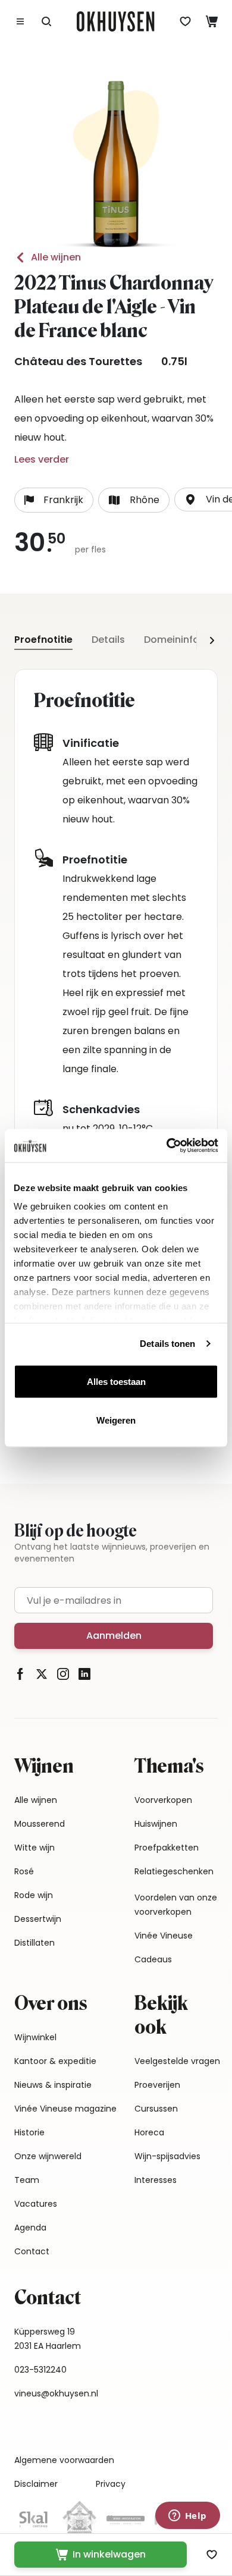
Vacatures (36, 2204)
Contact (32, 2251)
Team (27, 2180)
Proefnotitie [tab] (43, 640)
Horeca (149, 2132)
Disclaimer (36, 2484)
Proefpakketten (167, 1848)
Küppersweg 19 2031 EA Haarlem (48, 2339)
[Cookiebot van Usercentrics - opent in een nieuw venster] (167, 1146)
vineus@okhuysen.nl (56, 2393)
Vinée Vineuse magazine (65, 2109)
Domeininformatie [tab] (188, 640)
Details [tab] (108, 640)
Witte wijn (35, 1848)
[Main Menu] (20, 21)
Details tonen (167, 1344)
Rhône (145, 500)
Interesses (156, 2180)
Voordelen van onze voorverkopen (176, 1905)
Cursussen (156, 2109)
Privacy (111, 2484)
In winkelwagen (109, 2554)
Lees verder (42, 459)
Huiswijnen (156, 1824)
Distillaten (35, 1943)
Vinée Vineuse (164, 1936)
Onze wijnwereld (48, 2156)
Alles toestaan (116, 1381)
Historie (29, 2132)
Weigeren (116, 1420)
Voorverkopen (163, 1800)
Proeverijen (157, 2085)
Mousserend (40, 1824)
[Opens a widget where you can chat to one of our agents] (187, 2517)
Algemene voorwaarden (64, 2460)
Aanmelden (114, 1636)
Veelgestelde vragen (177, 2061)
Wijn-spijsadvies (167, 2156)
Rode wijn (34, 1895)
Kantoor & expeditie (55, 2061)
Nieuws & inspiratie (53, 2085)
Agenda (30, 2228)
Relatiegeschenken (174, 1871)
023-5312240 (40, 2370)
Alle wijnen (56, 257)
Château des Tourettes (78, 361)
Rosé (24, 1871)
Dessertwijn (38, 1919)
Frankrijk (63, 500)
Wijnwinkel (35, 2037)
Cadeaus (153, 1959)
